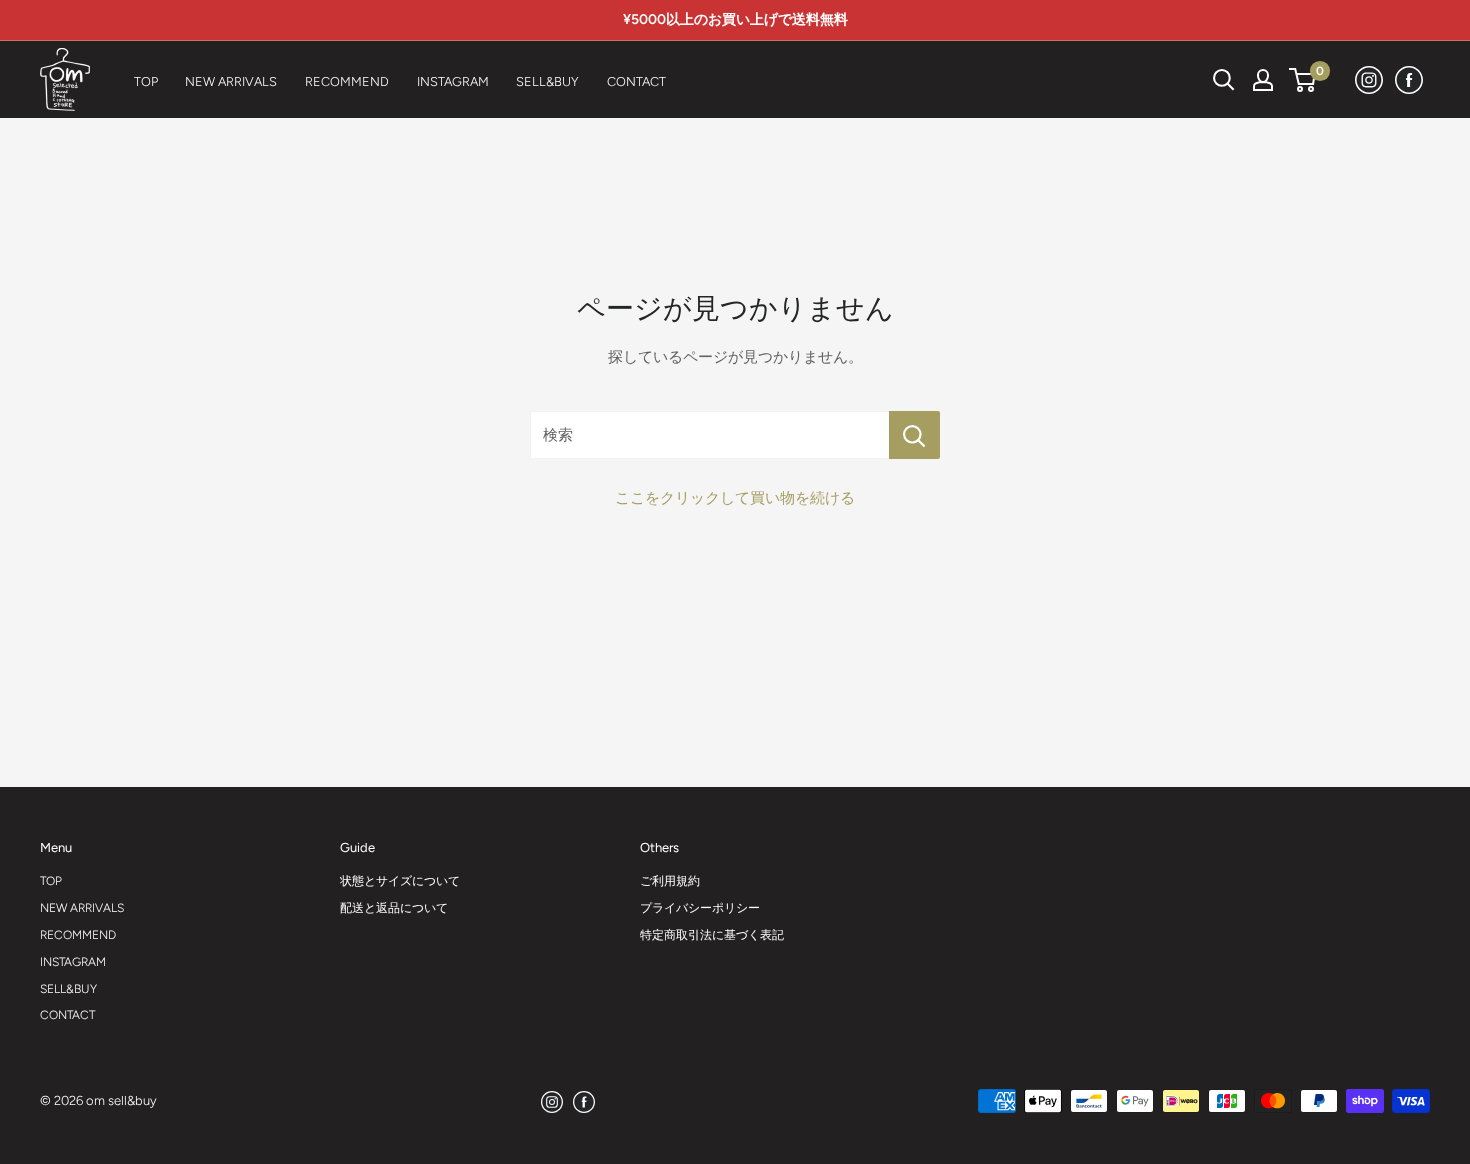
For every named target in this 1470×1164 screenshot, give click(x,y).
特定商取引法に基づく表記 (712, 935)
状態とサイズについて (400, 881)
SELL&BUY (68, 989)
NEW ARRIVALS (82, 908)
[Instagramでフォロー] (1370, 79)
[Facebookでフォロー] (1410, 79)
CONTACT (67, 1015)
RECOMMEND (78, 935)
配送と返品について (394, 908)
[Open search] (1224, 80)
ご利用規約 (670, 881)
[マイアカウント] (1263, 80)
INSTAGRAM (73, 962)
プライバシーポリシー (700, 908)
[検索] (1174, 80)
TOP (51, 881)
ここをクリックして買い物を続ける (735, 498)
